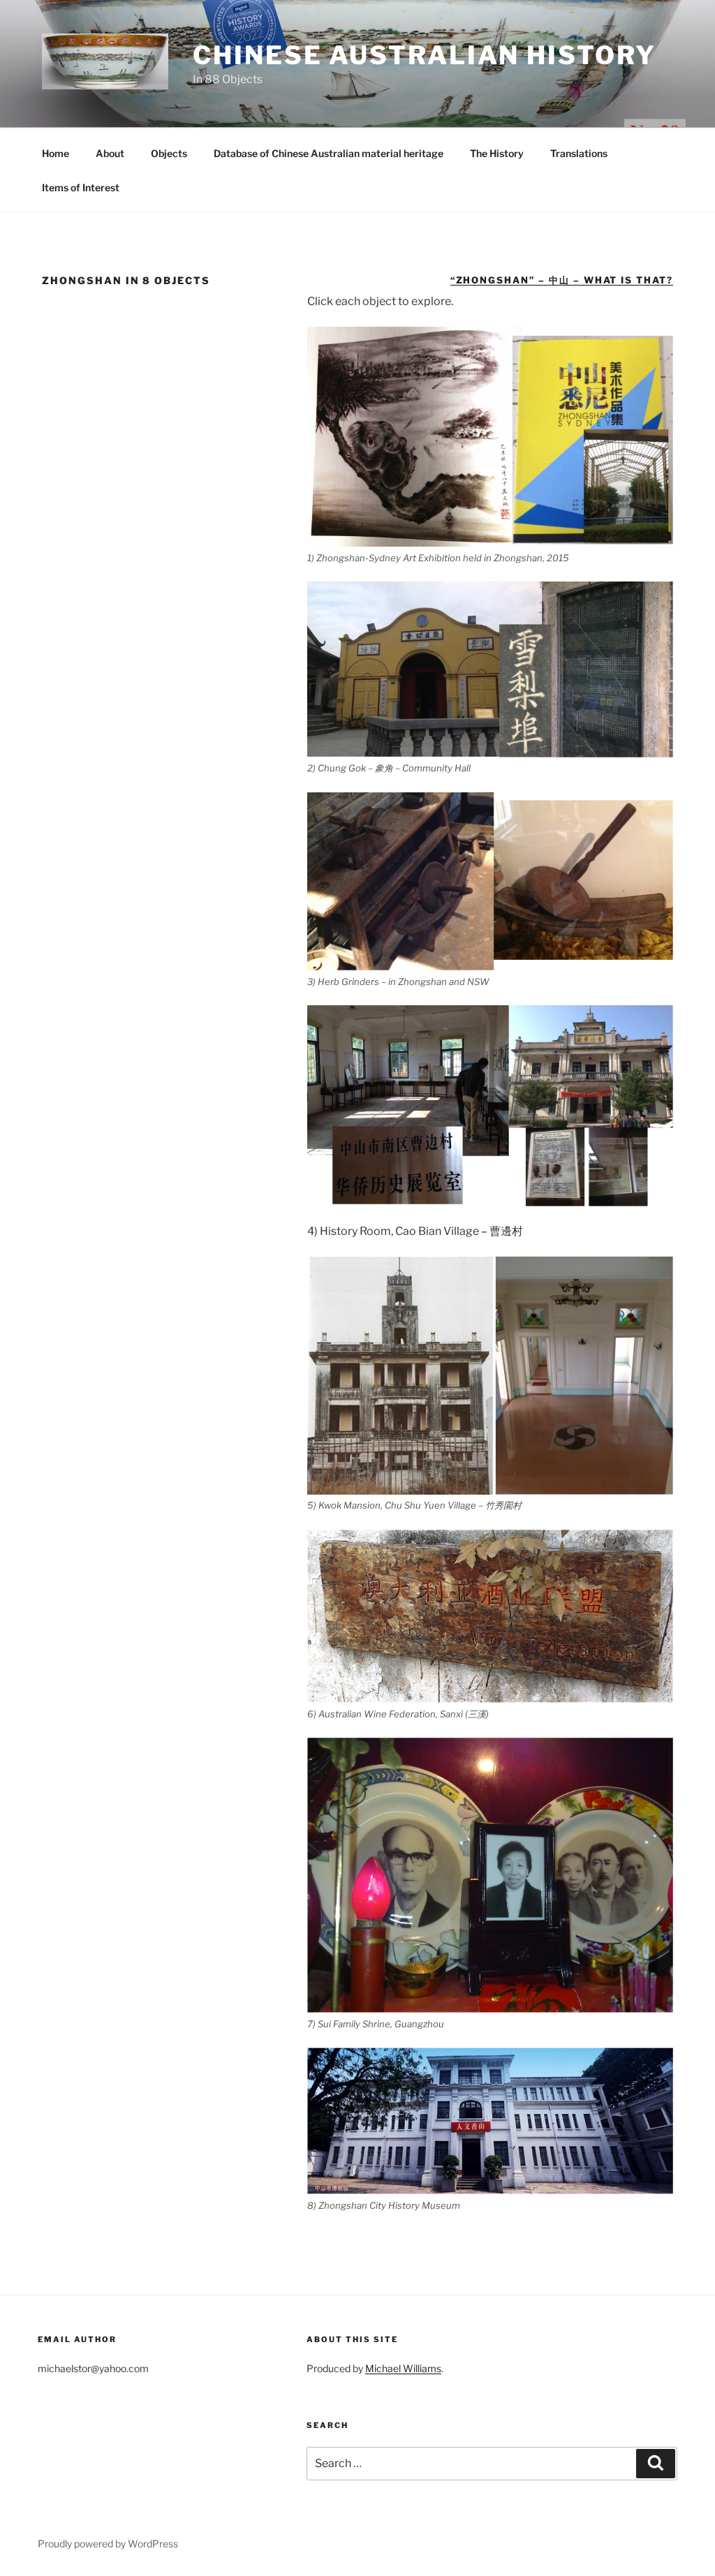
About (110, 153)
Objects (169, 153)
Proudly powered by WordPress (108, 2544)
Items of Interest (81, 187)
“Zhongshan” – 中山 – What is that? (562, 280)
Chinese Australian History (425, 55)
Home (56, 153)
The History (497, 153)
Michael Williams (403, 2368)
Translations (579, 153)
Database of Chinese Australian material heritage (329, 153)
